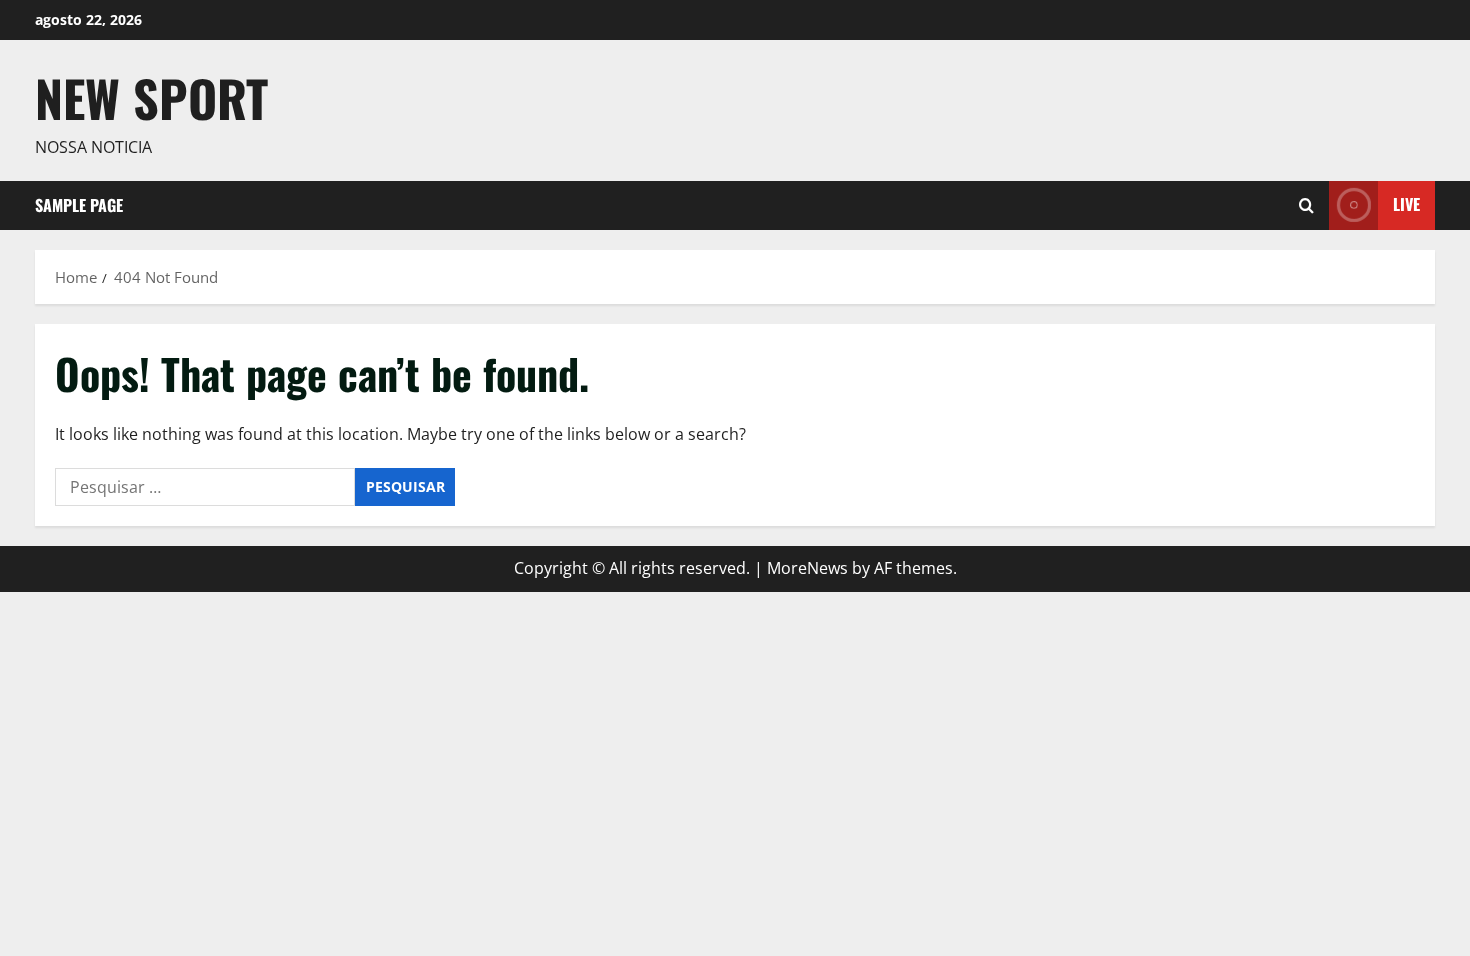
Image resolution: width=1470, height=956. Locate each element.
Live (1406, 204)
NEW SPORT (151, 97)
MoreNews (807, 568)
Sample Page (79, 205)
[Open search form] (1306, 205)
